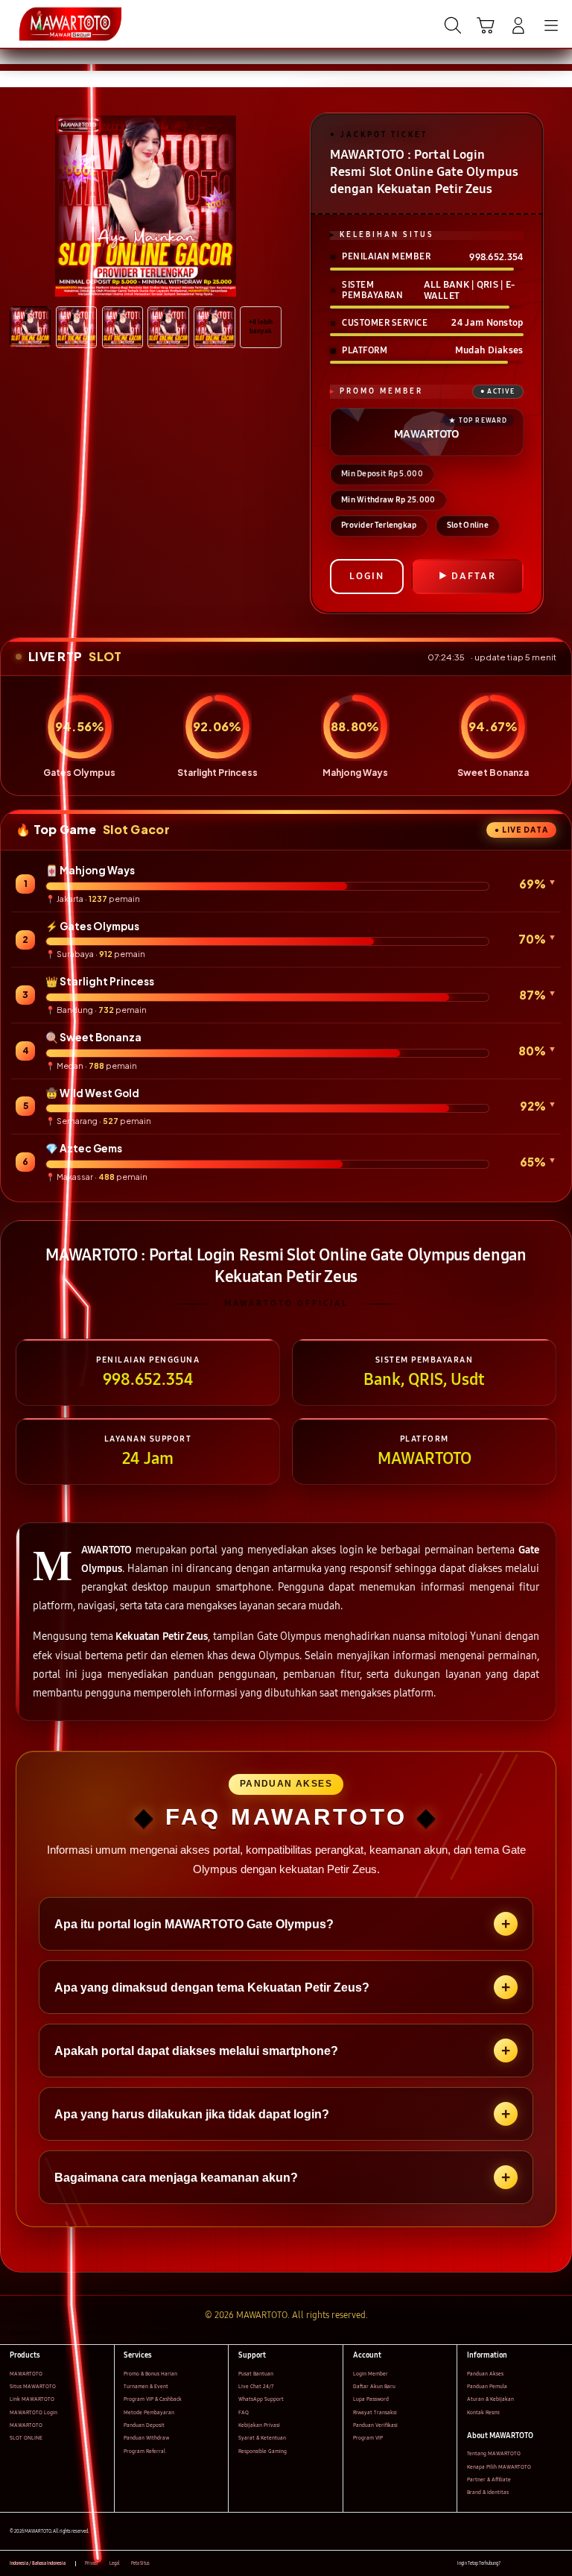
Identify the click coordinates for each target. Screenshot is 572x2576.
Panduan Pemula (487, 2386)
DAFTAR (474, 576)
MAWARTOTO (26, 2374)
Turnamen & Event (146, 2386)
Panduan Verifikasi (375, 2425)
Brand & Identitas (488, 2492)
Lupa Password (371, 2399)
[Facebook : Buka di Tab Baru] (511, 2564)
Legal (115, 2563)
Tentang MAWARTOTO (494, 2453)
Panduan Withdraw (146, 2438)
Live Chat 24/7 (256, 2386)
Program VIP (368, 2438)
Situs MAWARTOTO (33, 2386)
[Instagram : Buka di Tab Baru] (543, 2564)
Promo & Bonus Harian (150, 2374)
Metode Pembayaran (149, 2412)
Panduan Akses (485, 2374)
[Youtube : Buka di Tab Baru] (557, 2564)
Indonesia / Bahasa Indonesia (38, 2563)
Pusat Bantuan (256, 2374)
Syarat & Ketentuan (262, 2438)
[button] (486, 25)
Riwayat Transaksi (375, 2412)
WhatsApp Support (261, 2399)
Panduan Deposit (144, 2425)
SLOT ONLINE (26, 2438)
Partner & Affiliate (489, 2479)
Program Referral (144, 2451)
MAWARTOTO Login (34, 2412)
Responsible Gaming (263, 2451)
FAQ (244, 2412)
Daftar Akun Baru (374, 2386)
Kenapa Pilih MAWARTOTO (499, 2467)
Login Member (371, 2374)
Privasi (92, 2563)
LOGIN (367, 576)
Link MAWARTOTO (32, 2399)
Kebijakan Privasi (259, 2425)
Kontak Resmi (483, 2412)
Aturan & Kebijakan (490, 2399)
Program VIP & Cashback (153, 2399)
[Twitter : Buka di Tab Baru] (527, 2564)
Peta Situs (140, 2563)
